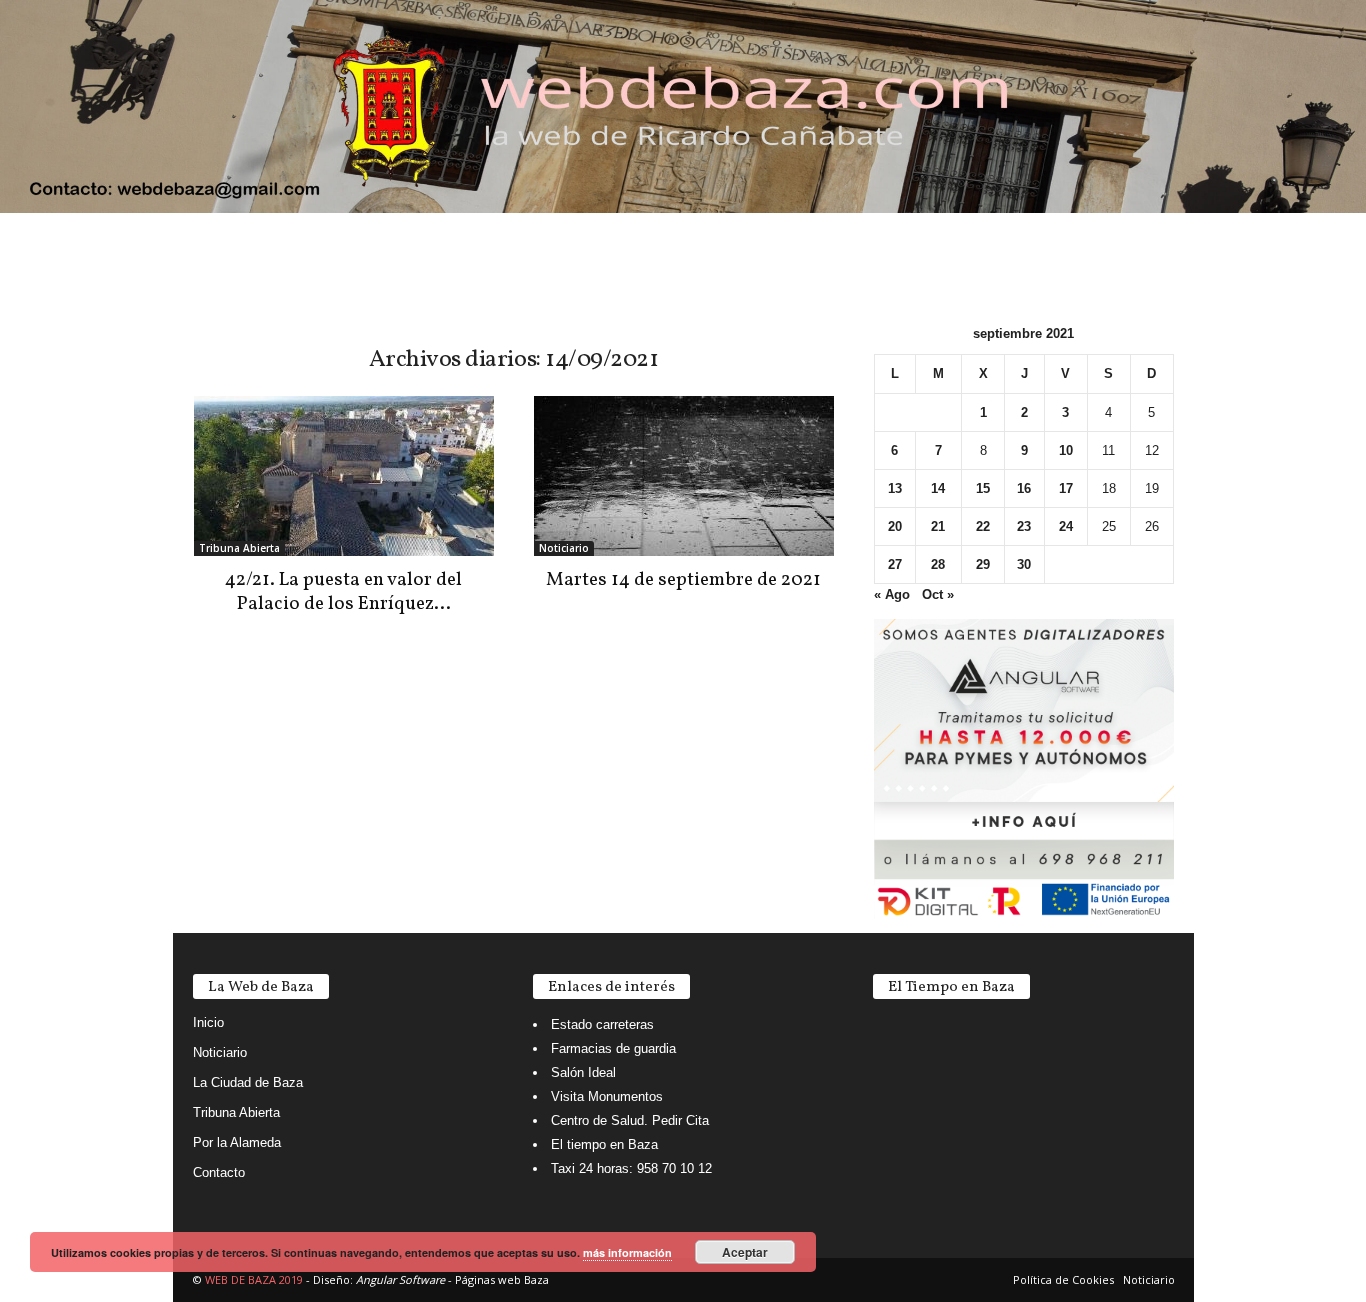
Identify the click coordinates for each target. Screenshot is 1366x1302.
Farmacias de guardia (613, 1048)
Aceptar (745, 1252)
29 (983, 564)
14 (938, 488)
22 (983, 526)
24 (1066, 526)
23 (1024, 526)
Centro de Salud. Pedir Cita (630, 1120)
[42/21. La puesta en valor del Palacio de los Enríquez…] (344, 476)
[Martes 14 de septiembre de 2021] (684, 476)
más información (627, 1252)
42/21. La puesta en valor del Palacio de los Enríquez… (343, 592)
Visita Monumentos (607, 1096)
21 (938, 526)
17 (1066, 488)
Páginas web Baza (502, 1279)
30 (1024, 564)
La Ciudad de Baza (248, 1082)
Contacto (219, 1172)
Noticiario (564, 548)
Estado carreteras (602, 1024)
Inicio (208, 1022)
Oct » (938, 594)
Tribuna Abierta (239, 548)
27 (895, 564)
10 (1066, 450)
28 (938, 564)
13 (895, 488)
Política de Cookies (1063, 1279)
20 (895, 526)
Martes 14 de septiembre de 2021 (683, 580)
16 (1024, 488)
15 (983, 488)
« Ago (892, 594)
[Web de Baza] (683, 106)
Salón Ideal (583, 1072)
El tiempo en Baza (604, 1144)
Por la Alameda (237, 1142)
